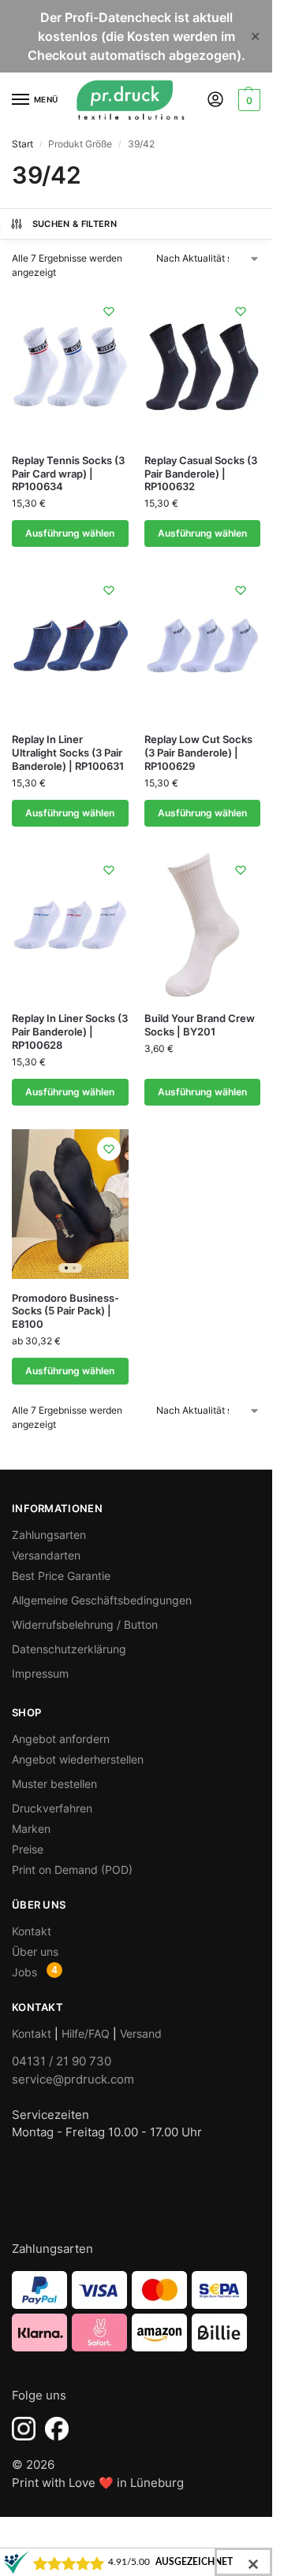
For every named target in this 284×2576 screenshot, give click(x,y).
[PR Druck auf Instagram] (24, 2429)
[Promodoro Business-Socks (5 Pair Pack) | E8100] (70, 1204)
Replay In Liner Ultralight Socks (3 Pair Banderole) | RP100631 (68, 753)
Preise (28, 1849)
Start (22, 144)
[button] (247, 100)
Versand (141, 2033)
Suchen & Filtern (75, 224)
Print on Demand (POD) (72, 1870)
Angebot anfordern (61, 1739)
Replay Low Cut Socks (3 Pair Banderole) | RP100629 (198, 753)
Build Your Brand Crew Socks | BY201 (200, 1025)
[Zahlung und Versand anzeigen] (136, 2311)
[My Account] (215, 100)
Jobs (24, 1972)
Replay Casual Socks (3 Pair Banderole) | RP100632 (201, 474)
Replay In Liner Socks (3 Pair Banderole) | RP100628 (70, 1032)
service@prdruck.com (73, 2079)
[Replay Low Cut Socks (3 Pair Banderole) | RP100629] (203, 645)
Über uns (35, 1952)
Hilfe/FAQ (86, 2033)
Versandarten (46, 1555)
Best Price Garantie (61, 1576)
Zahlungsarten (49, 1535)
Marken (31, 1829)
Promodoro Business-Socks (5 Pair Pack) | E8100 (65, 1311)
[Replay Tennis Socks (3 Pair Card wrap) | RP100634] (70, 366)
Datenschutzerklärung (69, 1649)
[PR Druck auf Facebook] (57, 2429)
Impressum (40, 1673)
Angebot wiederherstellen (78, 1759)
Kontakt (32, 1931)
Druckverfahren (52, 1808)
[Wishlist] (109, 311)
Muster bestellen (54, 1784)
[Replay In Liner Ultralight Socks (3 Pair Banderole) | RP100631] (70, 645)
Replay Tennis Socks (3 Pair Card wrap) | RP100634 (68, 474)
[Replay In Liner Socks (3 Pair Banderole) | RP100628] (70, 925)
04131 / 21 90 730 (62, 2061)
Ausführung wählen (70, 533)
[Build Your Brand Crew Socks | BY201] (203, 925)
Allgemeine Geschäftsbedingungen (102, 1600)
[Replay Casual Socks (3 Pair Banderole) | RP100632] (203, 366)
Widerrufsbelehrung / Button (85, 1624)
